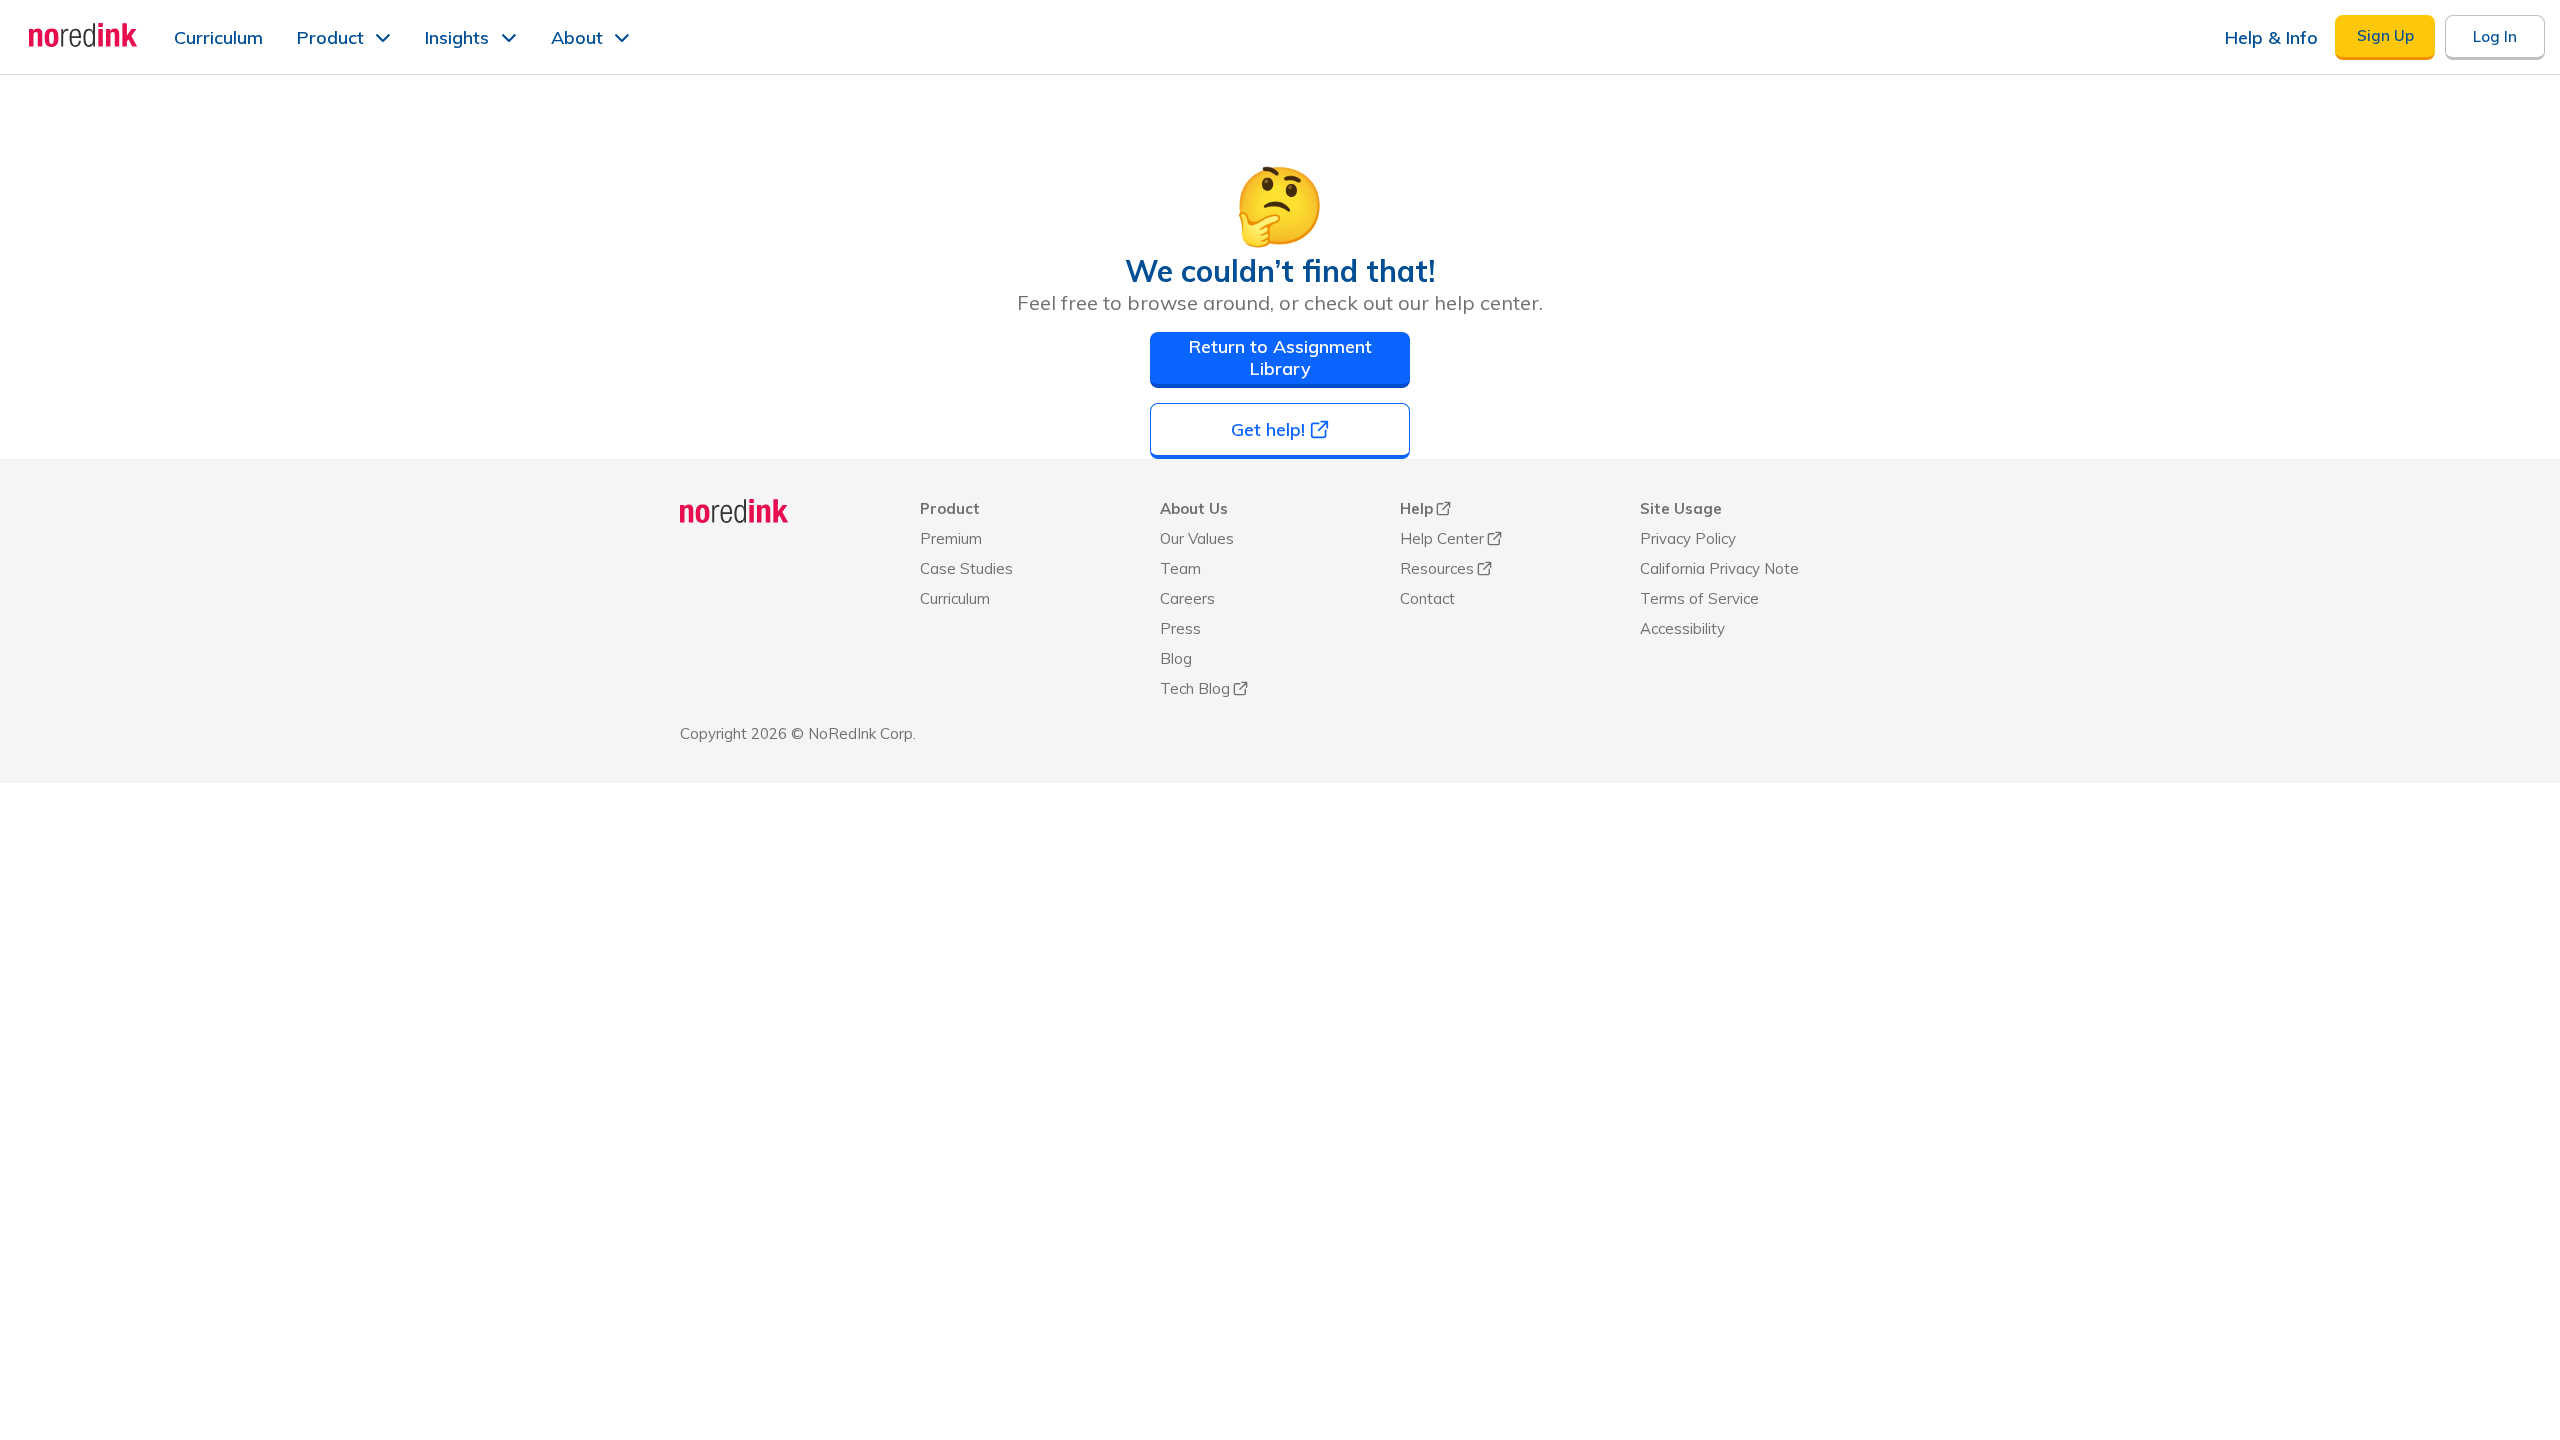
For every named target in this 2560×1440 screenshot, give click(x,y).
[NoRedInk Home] (83, 35)
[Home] (734, 511)
